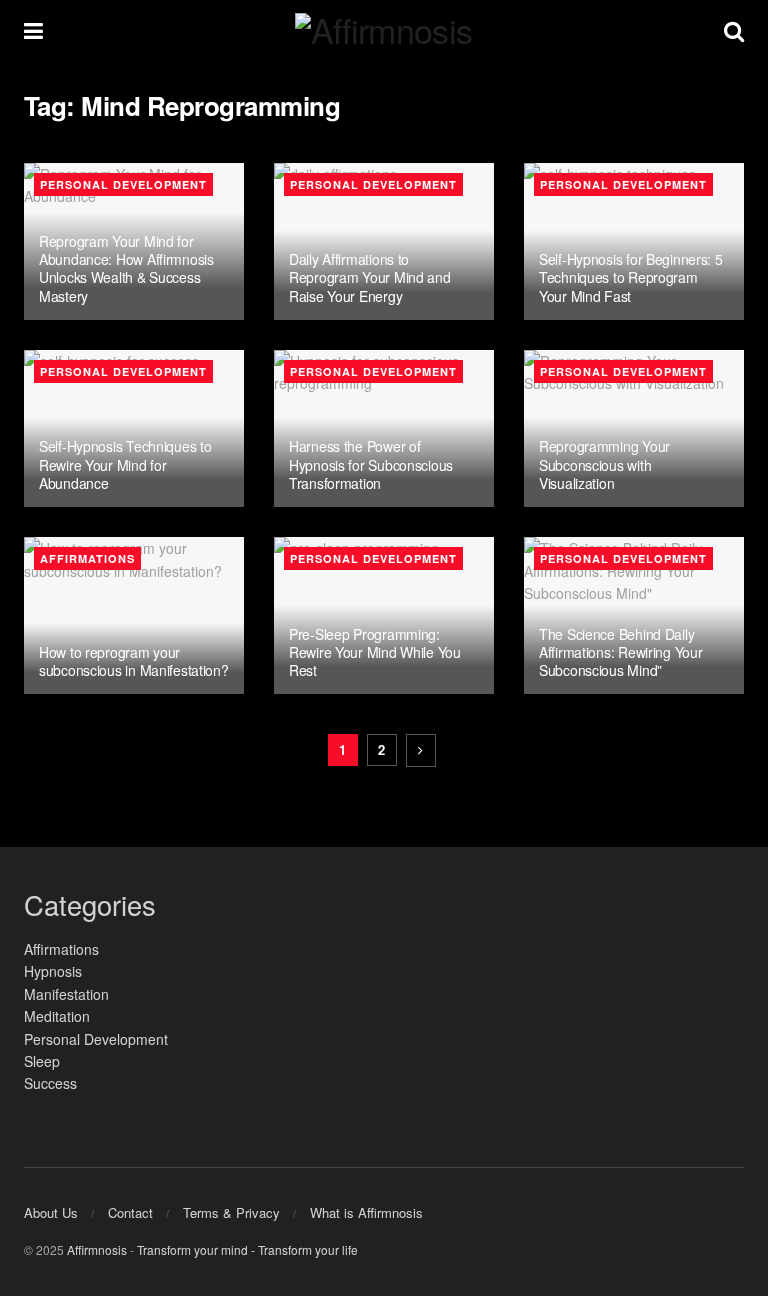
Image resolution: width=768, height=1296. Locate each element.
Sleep (42, 1061)
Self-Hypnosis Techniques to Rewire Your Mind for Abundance (125, 464)
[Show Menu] (33, 30)
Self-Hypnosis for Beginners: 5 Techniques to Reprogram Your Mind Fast (631, 277)
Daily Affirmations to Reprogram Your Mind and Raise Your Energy (370, 277)
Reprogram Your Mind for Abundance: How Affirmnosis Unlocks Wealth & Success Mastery (126, 268)
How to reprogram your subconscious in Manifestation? (134, 661)
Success (50, 1083)
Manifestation (66, 994)
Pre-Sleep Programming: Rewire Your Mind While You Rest (375, 652)
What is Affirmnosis (366, 1212)
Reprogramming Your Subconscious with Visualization (604, 464)
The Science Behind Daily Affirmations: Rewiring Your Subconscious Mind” (620, 652)
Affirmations (87, 558)
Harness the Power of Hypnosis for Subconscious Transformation (371, 464)
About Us (51, 1212)
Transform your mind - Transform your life (247, 1249)
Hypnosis (53, 971)
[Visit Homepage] (384, 30)
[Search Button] (734, 30)
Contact (130, 1212)
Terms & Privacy (231, 1212)
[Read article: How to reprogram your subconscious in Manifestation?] (134, 615)
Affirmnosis (97, 1249)
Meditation (57, 1016)
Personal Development (123, 184)
